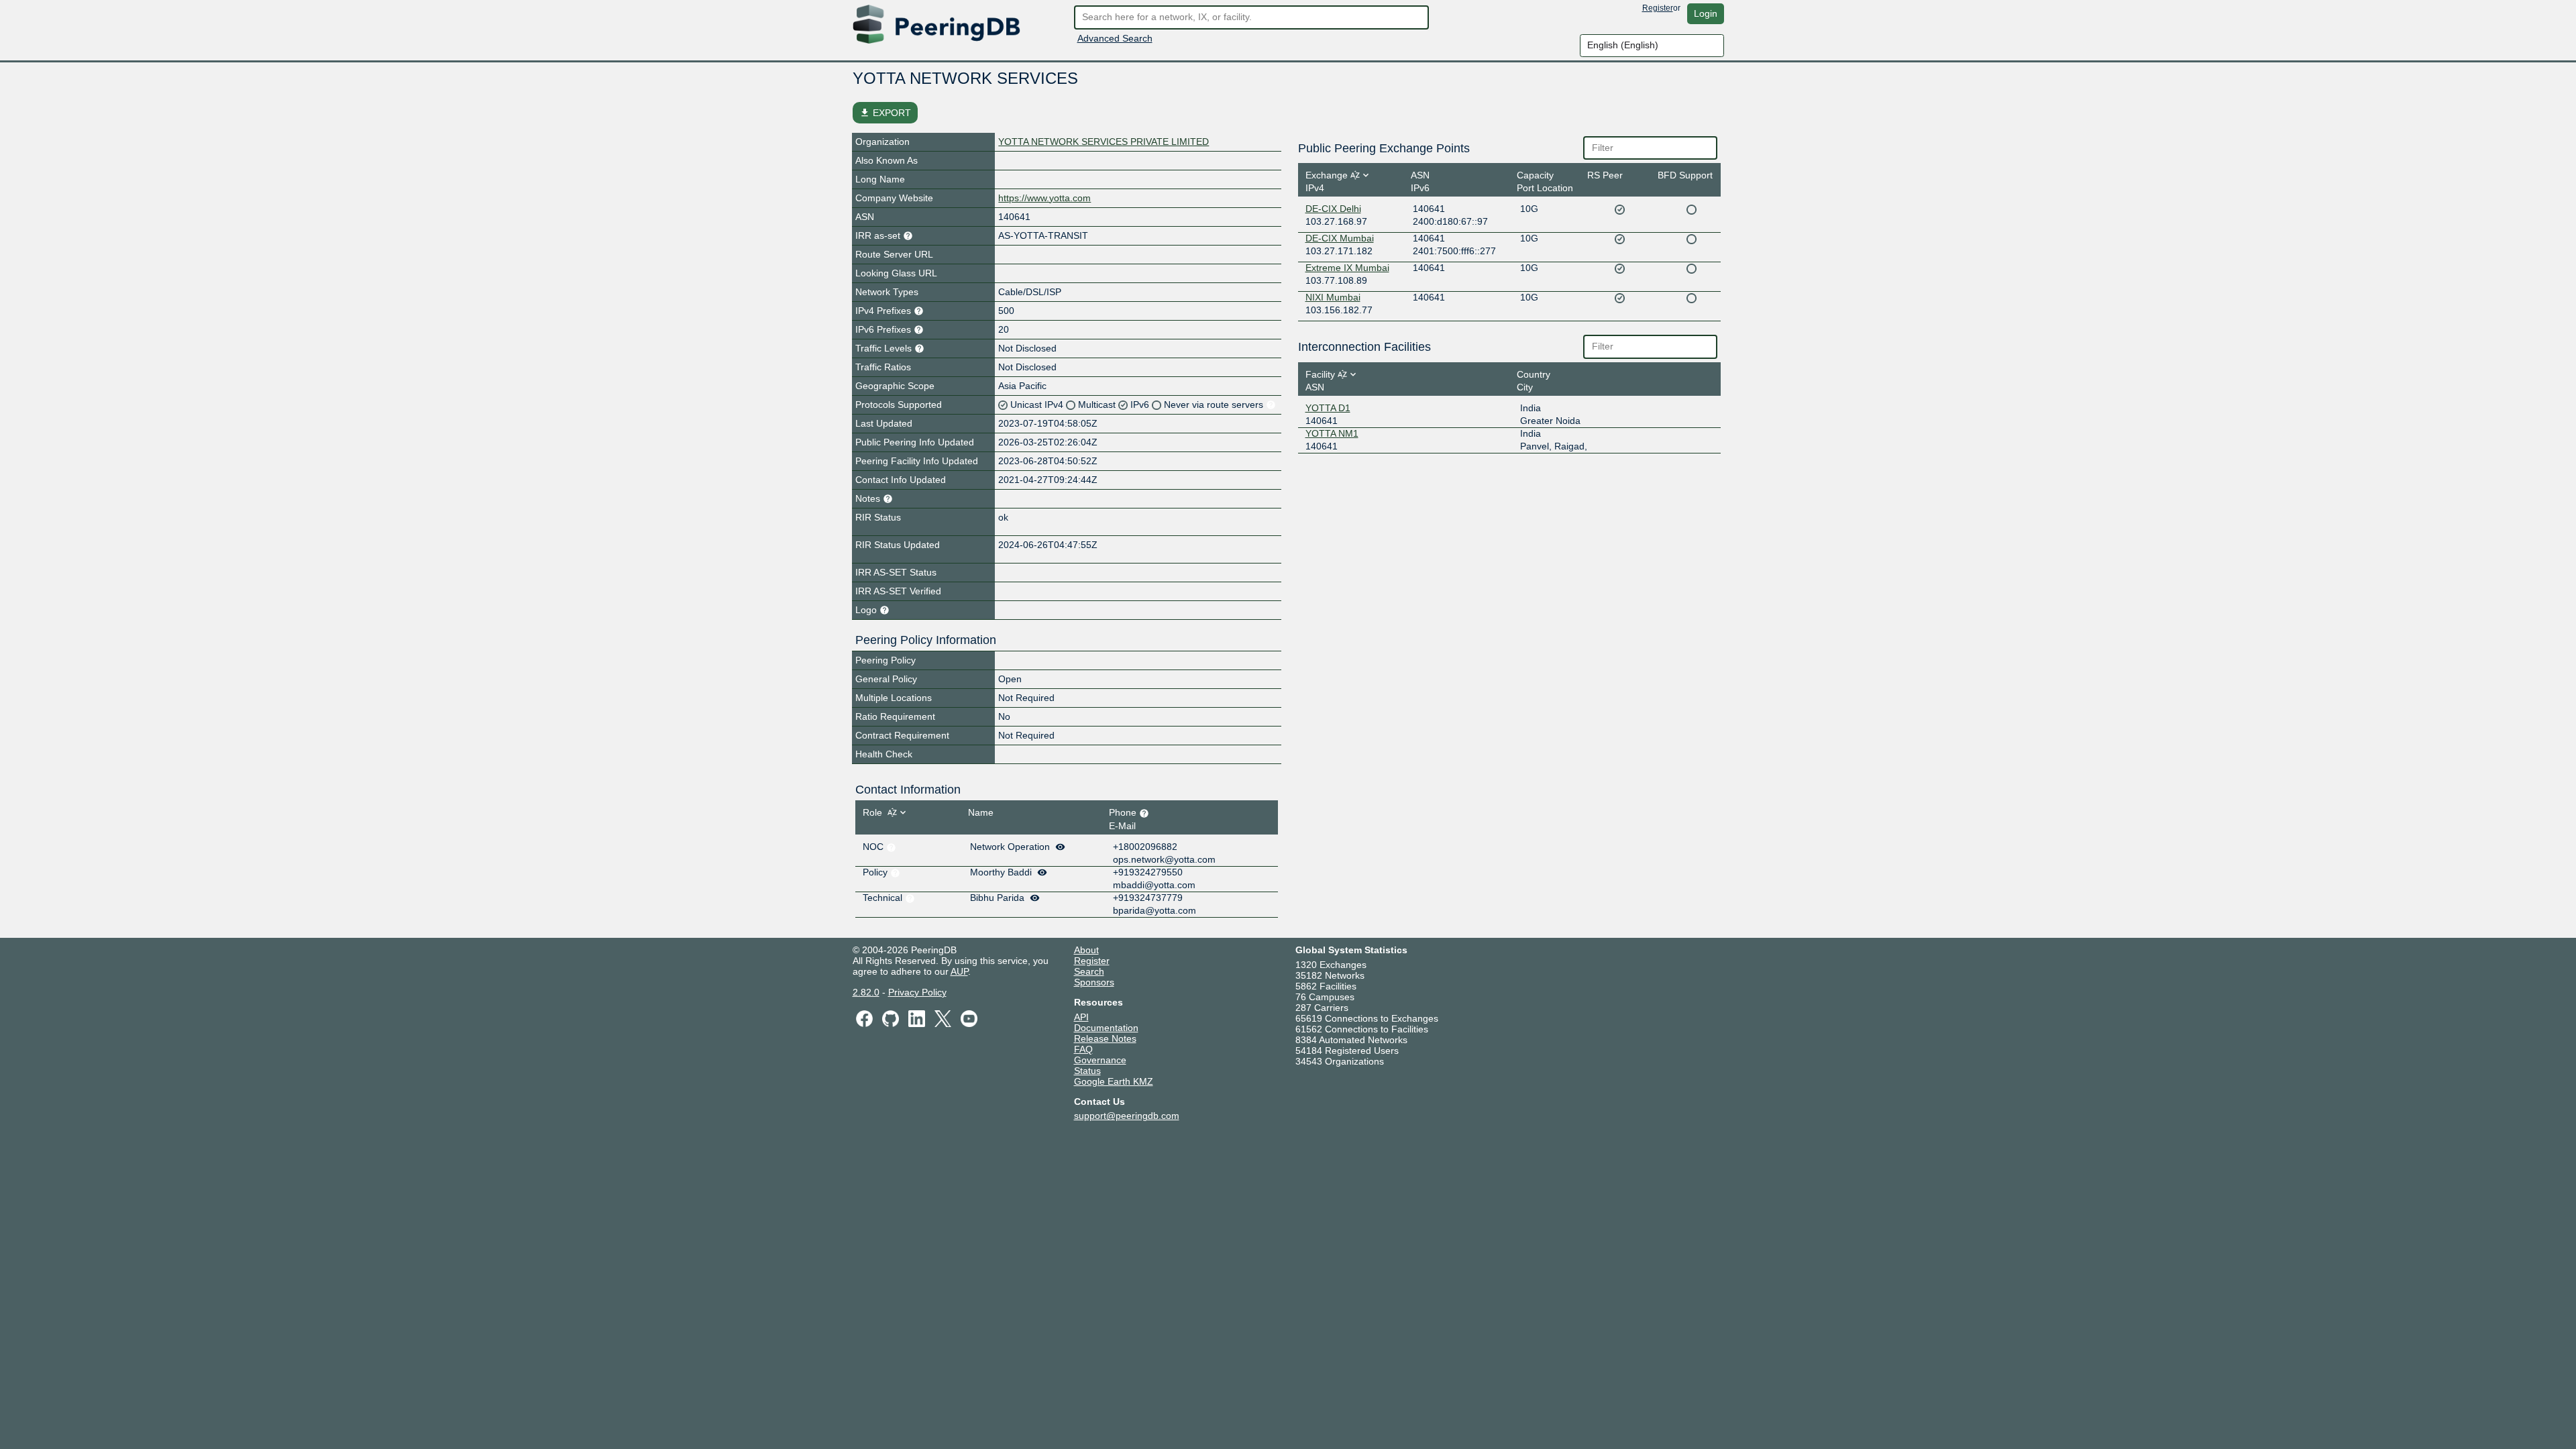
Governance (1100, 1060)
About (1086, 950)
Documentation (1106, 1028)
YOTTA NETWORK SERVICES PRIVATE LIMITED (1104, 142)
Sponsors (1094, 982)
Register (1658, 8)
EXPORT (885, 113)
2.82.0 (866, 992)
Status (1087, 1071)
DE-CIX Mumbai (1340, 238)
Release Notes (1105, 1038)
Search (1089, 971)
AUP (959, 971)
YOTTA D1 (1328, 408)
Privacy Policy (917, 992)
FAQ (1083, 1049)
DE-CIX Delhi (1333, 209)
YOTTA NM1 (1332, 433)
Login (1706, 13)
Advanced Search (1115, 38)
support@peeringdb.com (1127, 1116)
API (1081, 1017)
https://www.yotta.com (1044, 198)
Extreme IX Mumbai (1347, 268)
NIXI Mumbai (1333, 297)
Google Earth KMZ (1114, 1081)
